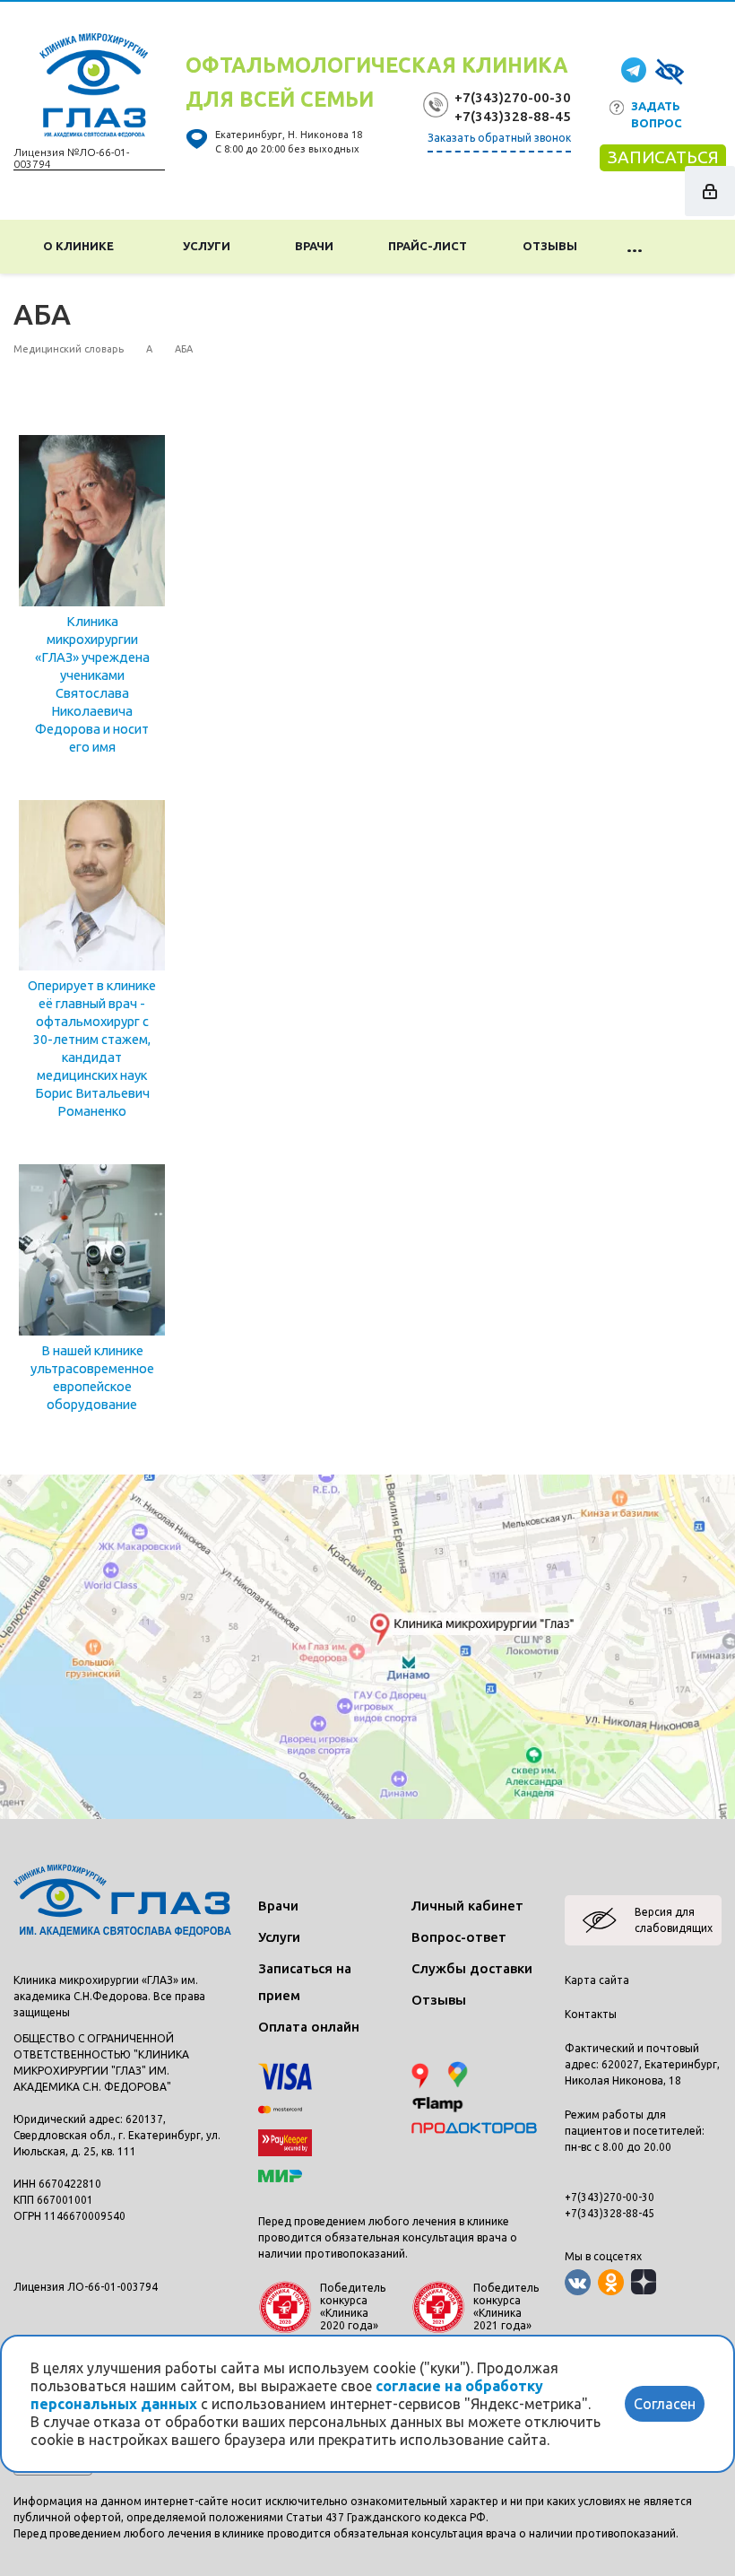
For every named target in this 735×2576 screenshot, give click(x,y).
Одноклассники (611, 2282)
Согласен (665, 2404)
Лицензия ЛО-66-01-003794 (86, 2287)
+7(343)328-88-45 (513, 116)
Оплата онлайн (309, 2027)
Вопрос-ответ (459, 1937)
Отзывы (550, 246)
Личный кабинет (467, 1906)
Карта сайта (597, 1980)
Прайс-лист (428, 246)
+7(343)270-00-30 (513, 97)
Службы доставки (472, 1968)
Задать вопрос (657, 114)
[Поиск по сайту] (694, 247)
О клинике (81, 246)
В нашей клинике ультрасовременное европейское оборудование (92, 1377)
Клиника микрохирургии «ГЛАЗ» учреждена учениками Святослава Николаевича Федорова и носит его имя (92, 684)
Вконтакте (578, 2282)
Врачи (314, 246)
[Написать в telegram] (634, 69)
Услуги (209, 246)
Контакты (591, 2014)
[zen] (644, 2282)
